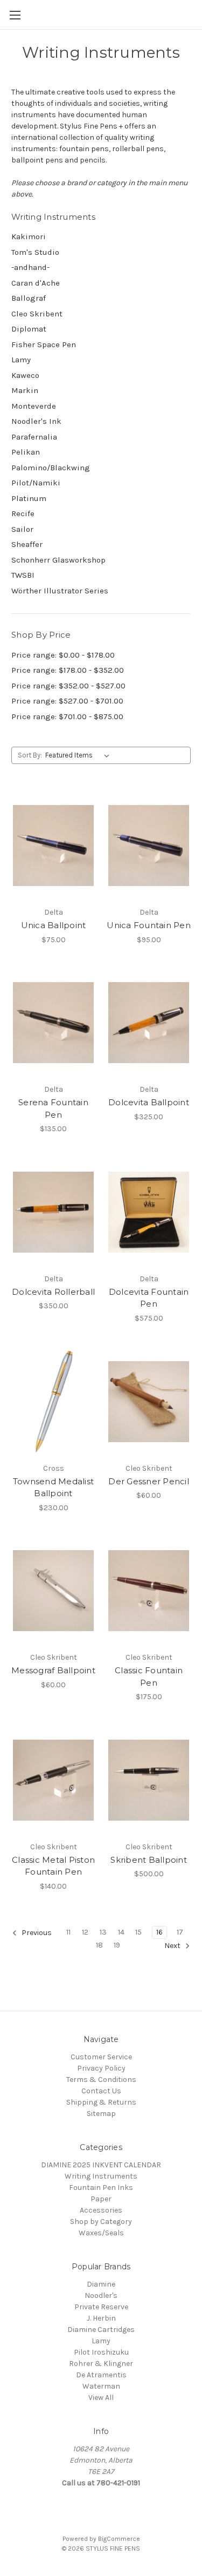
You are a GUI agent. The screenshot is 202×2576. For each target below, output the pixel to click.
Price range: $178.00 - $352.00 (68, 670)
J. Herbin (101, 2318)
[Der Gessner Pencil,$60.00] (149, 1402)
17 (180, 1932)
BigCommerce (119, 2539)
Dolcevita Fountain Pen (149, 1298)
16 (159, 1932)
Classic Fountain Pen (149, 1676)
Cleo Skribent (37, 314)
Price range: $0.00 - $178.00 (63, 655)
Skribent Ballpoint (149, 1860)
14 (121, 1932)
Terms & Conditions (101, 2080)
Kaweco (25, 375)
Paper (101, 2199)
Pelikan (26, 452)
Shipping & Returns (101, 2102)
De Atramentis (101, 2375)
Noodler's (101, 2296)
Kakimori (29, 236)
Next (173, 1946)
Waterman (101, 2386)
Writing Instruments (101, 2176)
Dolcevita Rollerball (53, 1292)
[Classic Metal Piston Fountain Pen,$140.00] (53, 1780)
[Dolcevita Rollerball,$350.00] (53, 1212)
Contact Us (101, 2091)
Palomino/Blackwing (51, 468)
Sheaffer (27, 544)
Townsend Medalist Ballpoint (53, 1488)
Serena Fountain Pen (53, 1108)
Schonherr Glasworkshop (58, 560)
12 (85, 1932)
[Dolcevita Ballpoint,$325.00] (149, 1023)
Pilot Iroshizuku (101, 2352)
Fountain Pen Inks (101, 2188)
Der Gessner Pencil (149, 1481)
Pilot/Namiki (36, 483)
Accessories (101, 2210)
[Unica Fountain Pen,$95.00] (149, 846)
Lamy (21, 360)
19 (117, 1945)
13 (103, 1932)
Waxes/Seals (101, 2233)
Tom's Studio (35, 252)
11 (68, 1932)
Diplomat (29, 329)
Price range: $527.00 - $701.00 (67, 701)
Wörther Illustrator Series (60, 591)
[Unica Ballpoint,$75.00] (53, 846)
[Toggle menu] (15, 15)
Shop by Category (101, 2222)
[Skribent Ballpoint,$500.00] (149, 1780)
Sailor (22, 529)
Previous (36, 1933)
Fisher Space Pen (44, 344)
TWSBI (23, 575)
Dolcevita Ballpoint (149, 1102)
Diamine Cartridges (101, 2330)
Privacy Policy (101, 2068)
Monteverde (34, 406)
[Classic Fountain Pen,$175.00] (149, 1591)
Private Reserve (101, 2307)
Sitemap (101, 2114)
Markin (25, 390)
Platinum (29, 498)
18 (99, 1945)
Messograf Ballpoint (53, 1670)
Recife (23, 513)
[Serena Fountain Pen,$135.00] (53, 1023)
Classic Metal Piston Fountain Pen (53, 1866)
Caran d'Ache (36, 283)
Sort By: (30, 755)
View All (101, 2398)
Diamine (101, 2284)
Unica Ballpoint (54, 925)
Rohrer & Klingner (101, 2364)
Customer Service (101, 2057)
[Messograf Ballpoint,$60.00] (53, 1591)
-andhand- (30, 267)
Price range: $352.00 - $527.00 (68, 686)
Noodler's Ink (36, 421)
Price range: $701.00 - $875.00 (67, 716)
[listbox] (79, 755)
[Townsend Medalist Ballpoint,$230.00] (53, 1402)
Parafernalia (34, 437)
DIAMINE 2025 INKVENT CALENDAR (101, 2165)
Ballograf (29, 298)
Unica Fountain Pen (149, 925)
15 (138, 1932)
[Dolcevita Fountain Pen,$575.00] (149, 1212)
